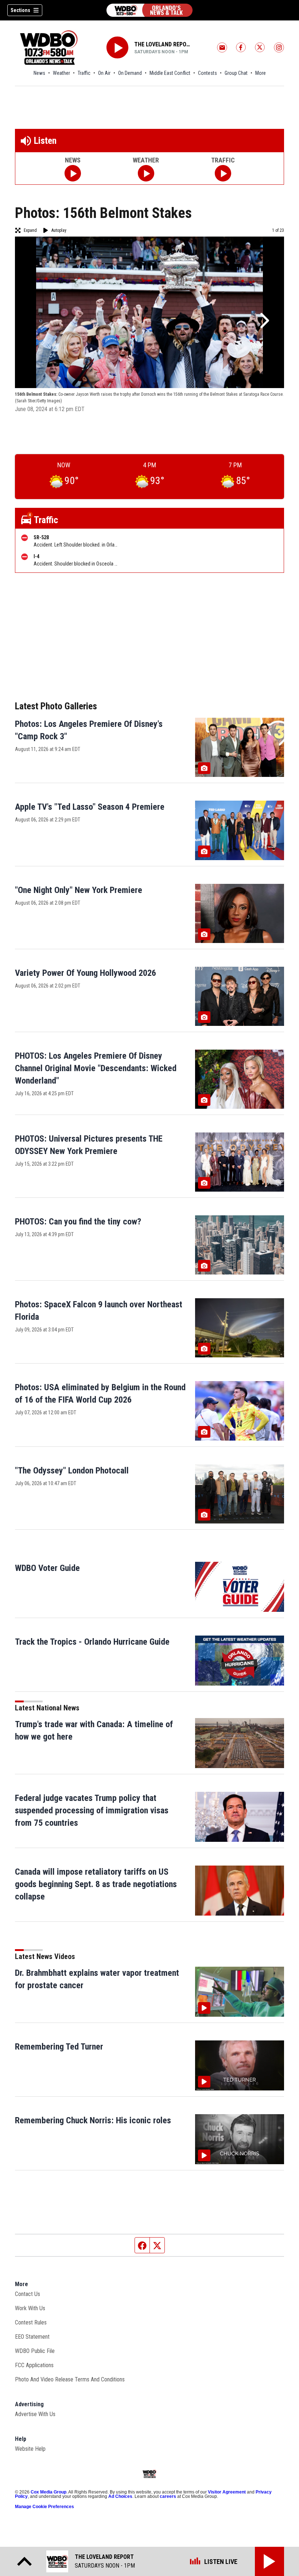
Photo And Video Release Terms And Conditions (70, 2379)
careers (168, 2496)
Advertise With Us (35, 2414)
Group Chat (236, 73)
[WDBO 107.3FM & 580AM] (149, 10)
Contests (207, 73)
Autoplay (59, 230)
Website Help (30, 2449)
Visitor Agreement (227, 2492)
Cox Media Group (48, 2492)
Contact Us (28, 2294)
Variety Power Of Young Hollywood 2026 (86, 973)
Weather (61, 73)
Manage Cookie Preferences (44, 2507)
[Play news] (73, 173)
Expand (30, 230)
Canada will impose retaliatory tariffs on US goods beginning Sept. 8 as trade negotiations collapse (96, 1884)
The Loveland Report (163, 44)
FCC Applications (34, 2365)
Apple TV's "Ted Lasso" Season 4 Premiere (90, 807)
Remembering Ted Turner (59, 2047)
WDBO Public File (35, 2351)
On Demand (130, 73)
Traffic (84, 73)
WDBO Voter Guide (47, 1568)
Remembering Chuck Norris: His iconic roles (93, 2120)
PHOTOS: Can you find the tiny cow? (78, 1222)
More (261, 73)
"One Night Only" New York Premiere (79, 890)
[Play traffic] (223, 173)
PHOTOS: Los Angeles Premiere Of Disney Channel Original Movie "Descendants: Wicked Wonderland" (96, 1068)
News (39, 73)
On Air (104, 73)
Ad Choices (120, 2496)
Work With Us (30, 2308)
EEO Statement (32, 2337)
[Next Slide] (264, 321)
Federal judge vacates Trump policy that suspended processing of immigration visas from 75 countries (92, 1810)
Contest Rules (31, 2322)
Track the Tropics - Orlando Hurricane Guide (92, 1642)
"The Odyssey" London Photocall (72, 1471)
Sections (20, 10)
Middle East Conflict (170, 73)
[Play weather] (146, 173)
